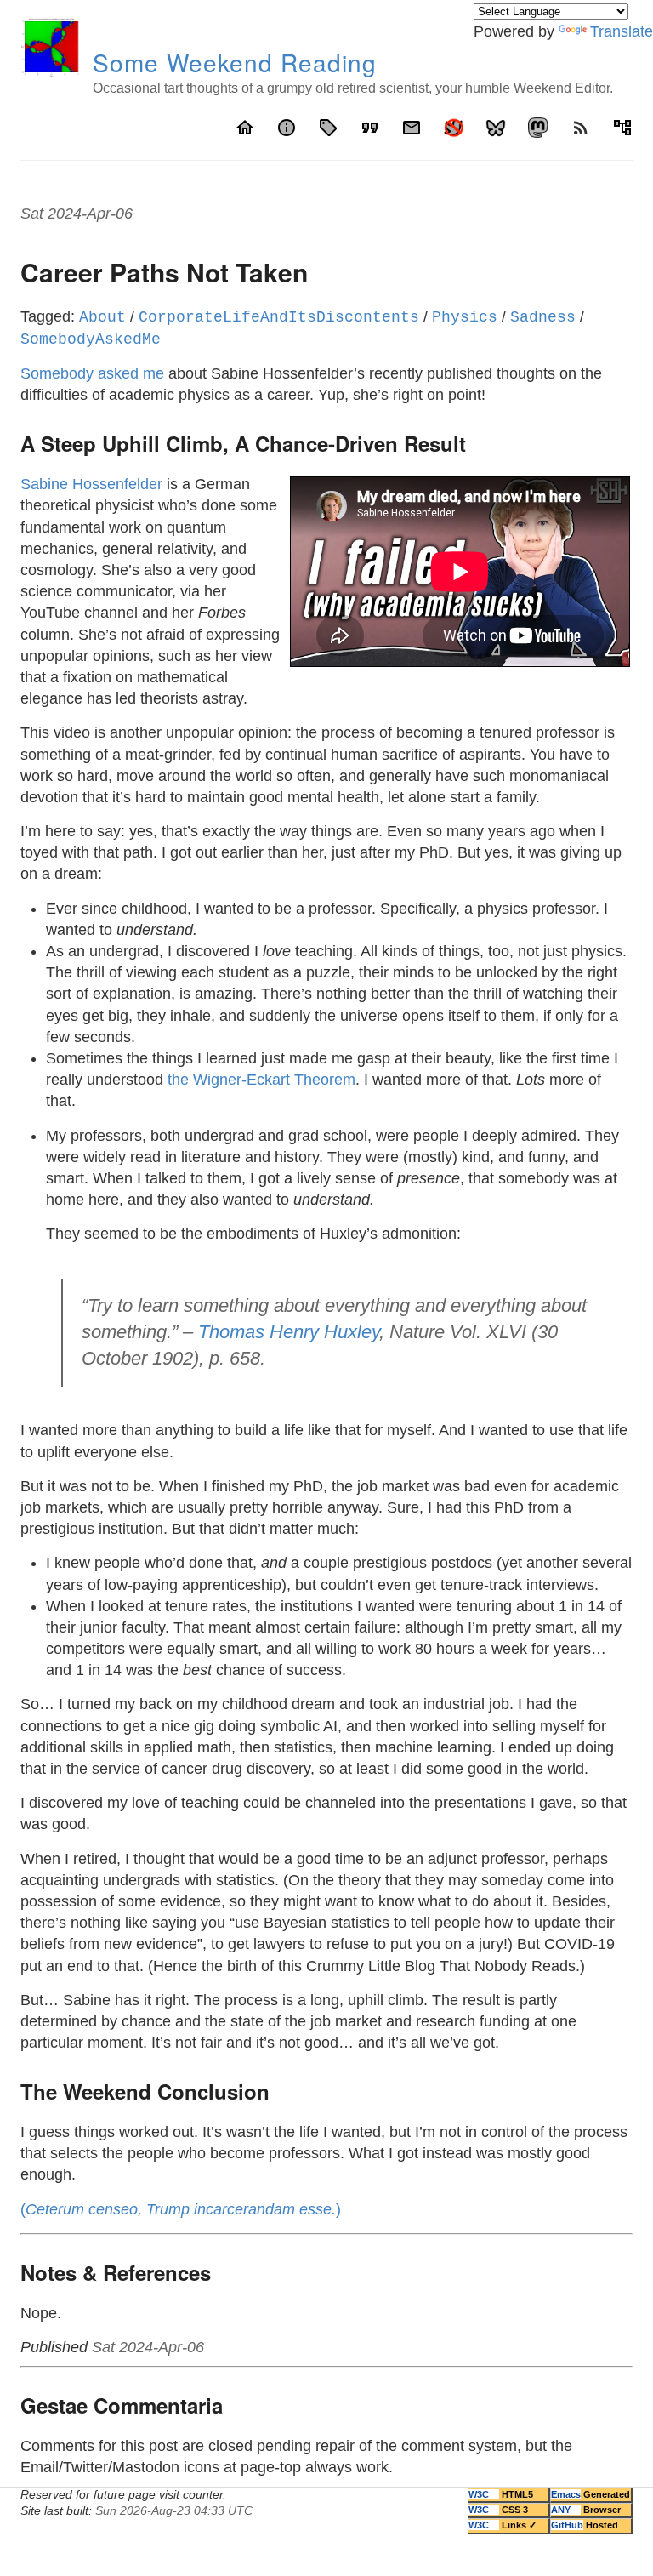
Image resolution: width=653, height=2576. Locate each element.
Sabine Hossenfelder (91, 484)
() (181, 2209)
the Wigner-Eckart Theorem (261, 1080)
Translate (622, 31)
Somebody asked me (92, 373)
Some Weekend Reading (235, 62)
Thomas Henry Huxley (289, 1332)
